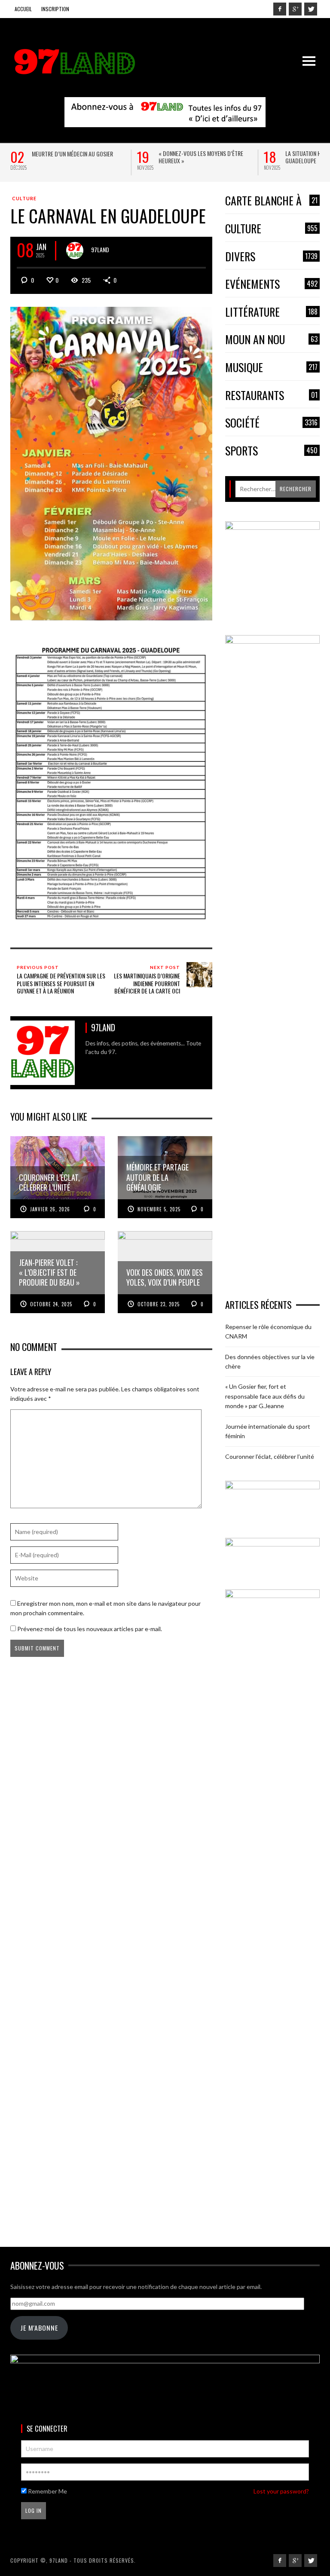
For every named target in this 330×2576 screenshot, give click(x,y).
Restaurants (271, 396)
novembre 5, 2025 (159, 1209)
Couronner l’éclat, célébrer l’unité (270, 1456)
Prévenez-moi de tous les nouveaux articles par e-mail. (90, 1629)
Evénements (271, 284)
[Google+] (295, 9)
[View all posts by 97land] (75, 251)
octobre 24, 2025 (51, 1304)
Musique (271, 368)
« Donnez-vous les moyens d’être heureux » (201, 157)
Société (271, 423)
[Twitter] (311, 9)
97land (100, 249)
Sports (271, 451)
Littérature (271, 312)
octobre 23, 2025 (159, 1304)
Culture (24, 198)
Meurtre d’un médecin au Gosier (72, 154)
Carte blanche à (271, 201)
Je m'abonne (39, 2328)
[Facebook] (280, 9)
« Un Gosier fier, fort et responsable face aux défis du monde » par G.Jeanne (265, 1396)
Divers (271, 257)
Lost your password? (281, 2491)
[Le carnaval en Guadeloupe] (111, 463)
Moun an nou (271, 340)
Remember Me (47, 2491)
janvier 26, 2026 (50, 1209)
